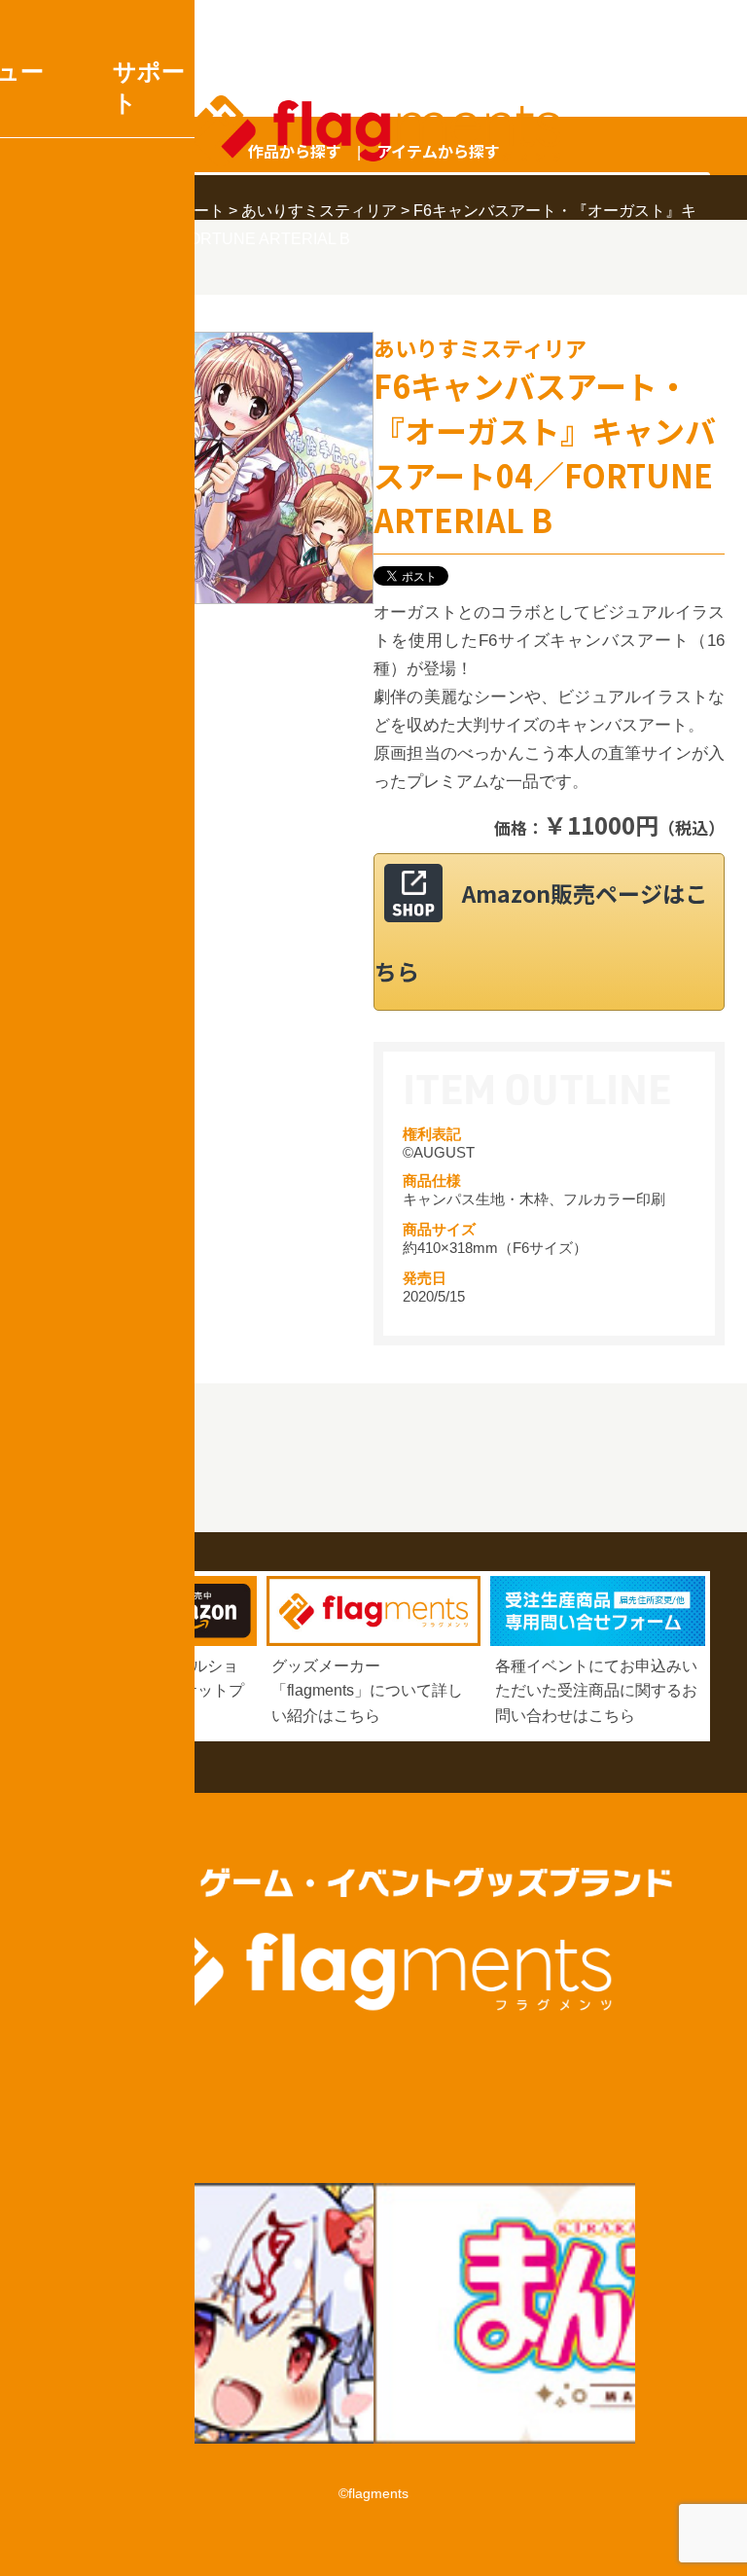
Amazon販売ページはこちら (541, 932)
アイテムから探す (438, 151)
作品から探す (295, 151)
